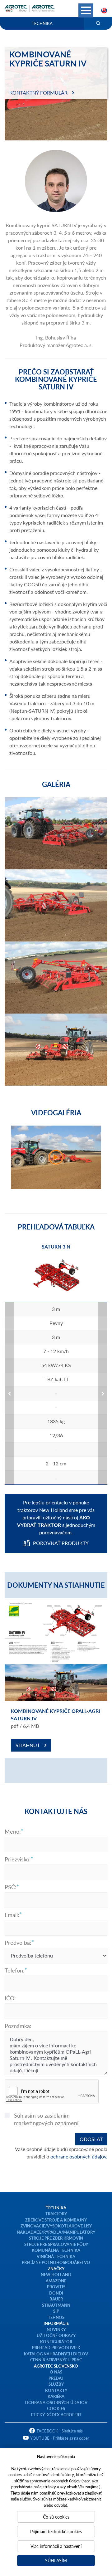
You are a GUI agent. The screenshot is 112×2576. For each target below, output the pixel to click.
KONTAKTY (56, 2390)
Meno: (13, 1831)
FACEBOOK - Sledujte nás (60, 2431)
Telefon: (15, 1970)
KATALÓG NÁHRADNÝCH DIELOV (56, 2354)
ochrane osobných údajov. (79, 2156)
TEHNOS (56, 2317)
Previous (9, 1393)
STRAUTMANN (56, 2305)
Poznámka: (18, 2026)
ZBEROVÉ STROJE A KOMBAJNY (56, 2220)
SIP (56, 2311)
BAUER (56, 2299)
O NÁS (56, 2372)
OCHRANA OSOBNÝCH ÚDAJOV (56, 2402)
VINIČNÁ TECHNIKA (56, 2256)
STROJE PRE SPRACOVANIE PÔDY (56, 2244)
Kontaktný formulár (38, 93)
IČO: (10, 1998)
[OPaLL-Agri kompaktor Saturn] (56, 1157)
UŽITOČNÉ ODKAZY (56, 2335)
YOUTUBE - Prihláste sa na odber (60, 2438)
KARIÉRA (56, 2396)
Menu (86, 10)
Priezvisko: (18, 1859)
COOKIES (56, 2408)
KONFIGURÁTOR (56, 2341)
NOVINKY (56, 2329)
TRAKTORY (56, 2214)
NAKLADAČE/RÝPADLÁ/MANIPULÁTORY (56, 2232)
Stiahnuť (28, 1745)
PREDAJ (56, 2378)
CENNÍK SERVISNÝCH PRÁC (56, 2360)
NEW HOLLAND (56, 2274)
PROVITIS (56, 2287)
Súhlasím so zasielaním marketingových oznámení (46, 2119)
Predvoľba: (18, 1943)
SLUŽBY (56, 2384)
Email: (12, 1915)
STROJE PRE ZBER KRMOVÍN (56, 2238)
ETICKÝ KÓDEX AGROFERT (56, 2415)
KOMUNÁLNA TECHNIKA (56, 2250)
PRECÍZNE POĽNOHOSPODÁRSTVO (56, 2262)
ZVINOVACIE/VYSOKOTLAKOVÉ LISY (56, 2226)
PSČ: (11, 1887)
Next (103, 1393)
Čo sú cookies (56, 2517)
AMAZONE (56, 2281)
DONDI (56, 2293)
